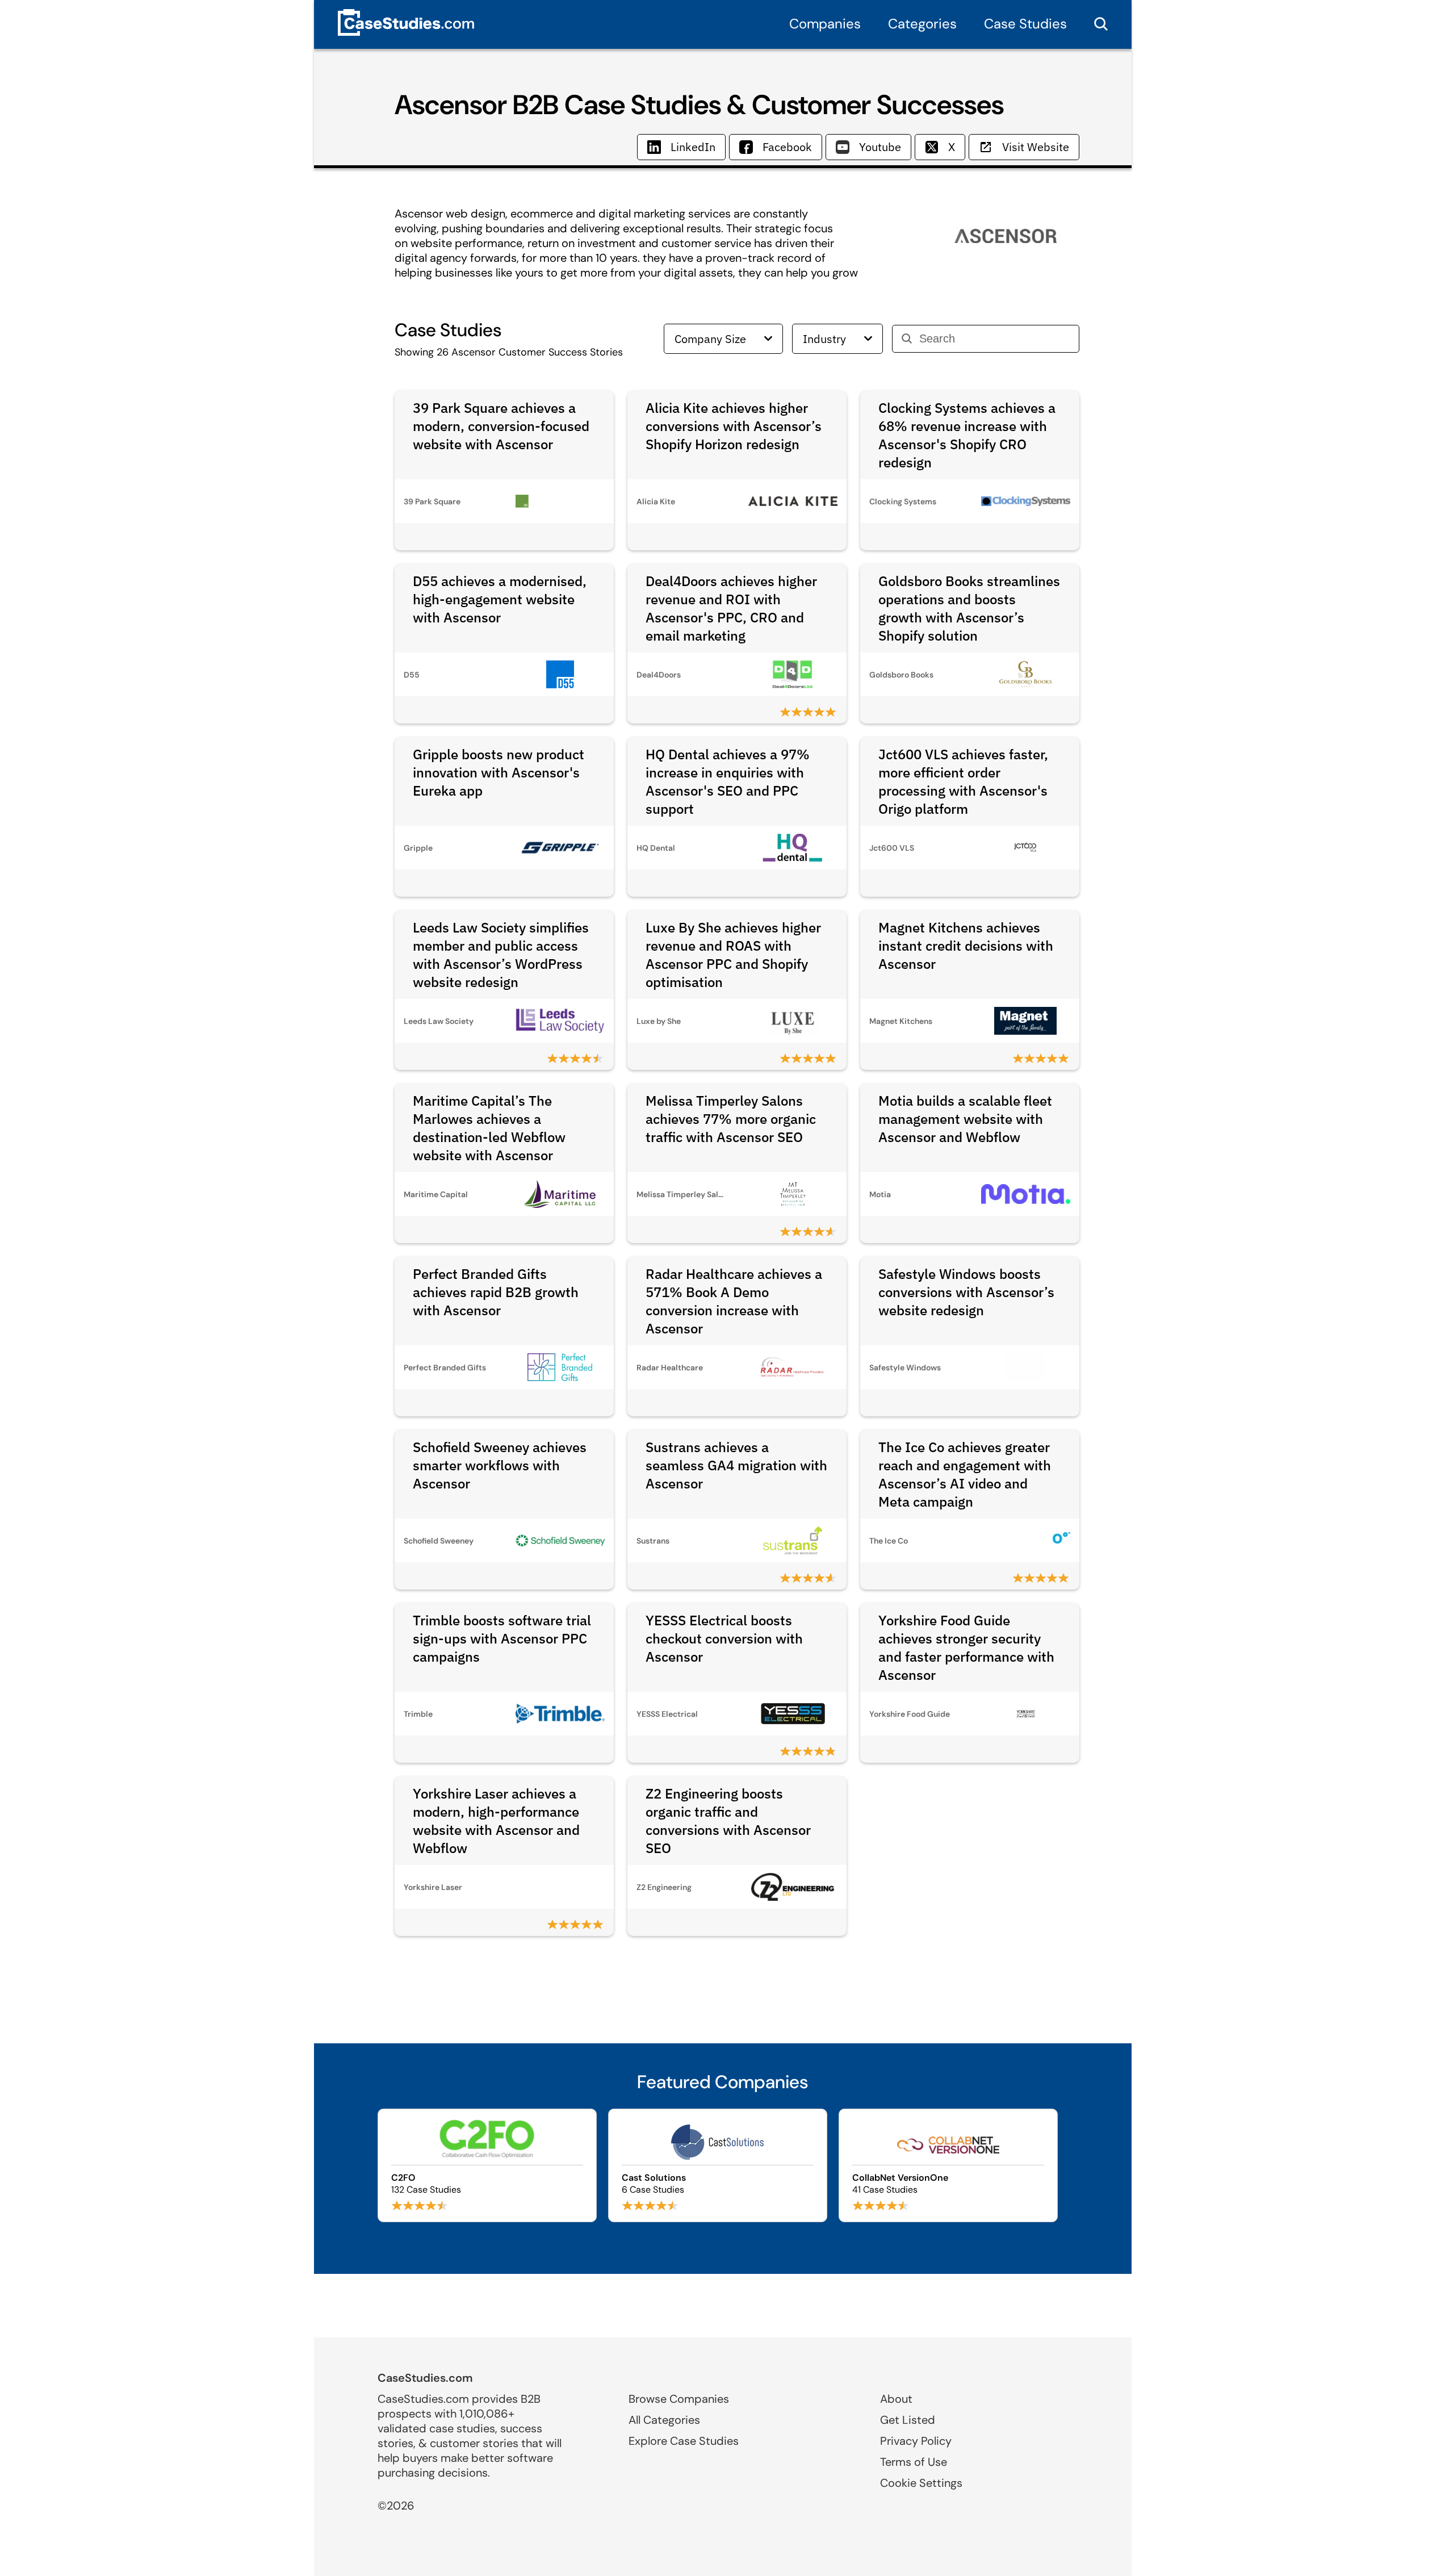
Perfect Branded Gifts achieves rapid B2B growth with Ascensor (496, 1292)
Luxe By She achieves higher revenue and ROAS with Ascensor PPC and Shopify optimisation (733, 955)
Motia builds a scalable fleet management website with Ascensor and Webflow (965, 1119)
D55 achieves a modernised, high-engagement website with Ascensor (500, 599)
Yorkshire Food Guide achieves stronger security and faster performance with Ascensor (966, 1647)
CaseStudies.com (425, 2378)
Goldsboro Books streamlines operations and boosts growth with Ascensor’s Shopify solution (969, 608)
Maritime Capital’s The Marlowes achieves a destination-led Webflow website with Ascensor (489, 1128)
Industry (824, 339)
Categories (922, 24)
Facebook (787, 147)
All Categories (664, 2420)
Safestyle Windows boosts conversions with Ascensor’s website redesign (966, 1292)
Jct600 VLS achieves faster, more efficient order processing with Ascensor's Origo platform (963, 781)
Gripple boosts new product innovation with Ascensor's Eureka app (499, 772)
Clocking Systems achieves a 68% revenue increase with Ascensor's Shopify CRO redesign (967, 435)
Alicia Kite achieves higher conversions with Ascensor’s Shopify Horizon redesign (734, 426)
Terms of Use (914, 2462)
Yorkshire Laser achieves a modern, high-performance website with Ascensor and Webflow (496, 1821)
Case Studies (1025, 24)
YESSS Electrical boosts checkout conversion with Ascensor (724, 1638)
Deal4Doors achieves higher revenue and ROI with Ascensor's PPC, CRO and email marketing (731, 608)
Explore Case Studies (684, 2441)
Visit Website (1036, 147)
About (896, 2399)
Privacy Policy (916, 2441)
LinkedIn (693, 147)
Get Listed (908, 2420)
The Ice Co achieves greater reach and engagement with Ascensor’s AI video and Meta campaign (965, 1474)
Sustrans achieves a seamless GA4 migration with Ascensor (736, 1465)
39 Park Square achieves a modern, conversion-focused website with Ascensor (501, 426)
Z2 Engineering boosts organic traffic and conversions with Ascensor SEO (728, 1821)
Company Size (710, 339)
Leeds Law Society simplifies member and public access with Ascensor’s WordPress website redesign (501, 955)
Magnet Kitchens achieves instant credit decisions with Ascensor (966, 946)
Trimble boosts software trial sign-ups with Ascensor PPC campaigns (502, 1638)
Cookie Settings (921, 2483)
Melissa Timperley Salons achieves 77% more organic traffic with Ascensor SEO (731, 1119)
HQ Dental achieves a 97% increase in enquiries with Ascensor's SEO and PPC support (728, 781)
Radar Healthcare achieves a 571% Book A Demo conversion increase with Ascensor (734, 1301)
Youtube (880, 147)
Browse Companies (679, 2399)
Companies (825, 24)
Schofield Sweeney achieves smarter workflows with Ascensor (500, 1465)
